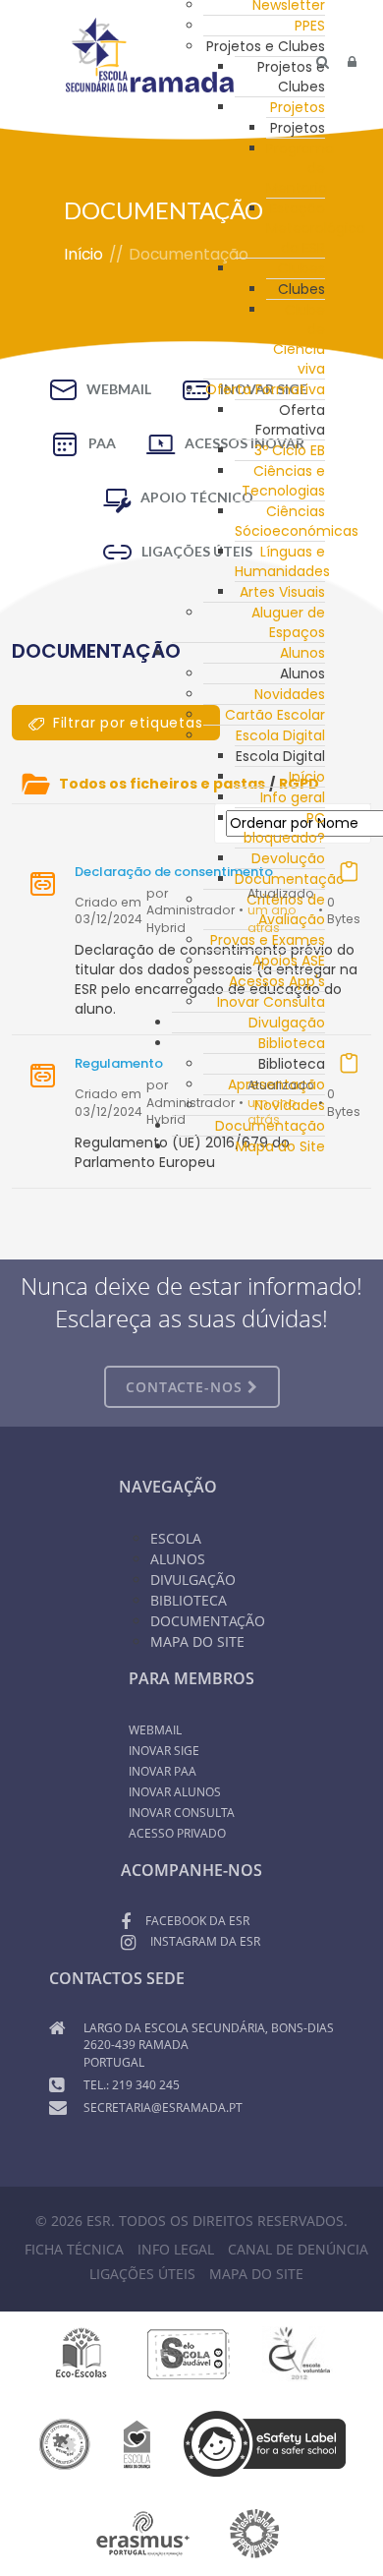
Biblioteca (292, 1043)
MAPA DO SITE (256, 2274)
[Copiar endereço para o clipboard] (349, 871)
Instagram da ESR (205, 1941)
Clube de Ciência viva (299, 339)
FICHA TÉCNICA (74, 2249)
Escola (176, 1538)
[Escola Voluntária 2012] (299, 2353)
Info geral (293, 797)
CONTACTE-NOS (187, 1387)
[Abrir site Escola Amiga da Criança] (137, 2442)
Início (307, 777)
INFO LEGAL (176, 2249)
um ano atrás (272, 919)
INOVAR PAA (163, 1771)
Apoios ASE (289, 961)
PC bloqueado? (284, 828)
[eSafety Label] (265, 2442)
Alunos (302, 653)
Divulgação (287, 1023)
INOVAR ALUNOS (175, 1792)
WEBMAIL (119, 389)
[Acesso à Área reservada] (352, 62)
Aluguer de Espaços (288, 622)
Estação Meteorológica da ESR (316, 228)
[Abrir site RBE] (64, 2442)
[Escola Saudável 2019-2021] (189, 2353)
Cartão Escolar (275, 715)
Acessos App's (277, 981)
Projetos (298, 107)
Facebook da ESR (197, 1921)
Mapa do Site (280, 1146)
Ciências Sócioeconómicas (297, 521)
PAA (102, 443)
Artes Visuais (282, 592)
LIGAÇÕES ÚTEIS (142, 2274)
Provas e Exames (268, 940)
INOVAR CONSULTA (182, 1813)
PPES (310, 26)
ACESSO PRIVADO (177, 1833)
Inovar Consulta (271, 1002)
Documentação (290, 879)
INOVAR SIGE (164, 1751)
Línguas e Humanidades (282, 561)
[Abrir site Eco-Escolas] (82, 2353)
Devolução (288, 858)
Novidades (290, 694)
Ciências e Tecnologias (283, 481)
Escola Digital (280, 735)
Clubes (301, 268)
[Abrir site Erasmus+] (143, 2533)
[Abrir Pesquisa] (323, 62)
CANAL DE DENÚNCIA (298, 2249)
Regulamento (119, 1063)
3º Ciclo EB (290, 450)
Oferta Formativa (265, 389)
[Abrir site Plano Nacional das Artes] (255, 2533)
